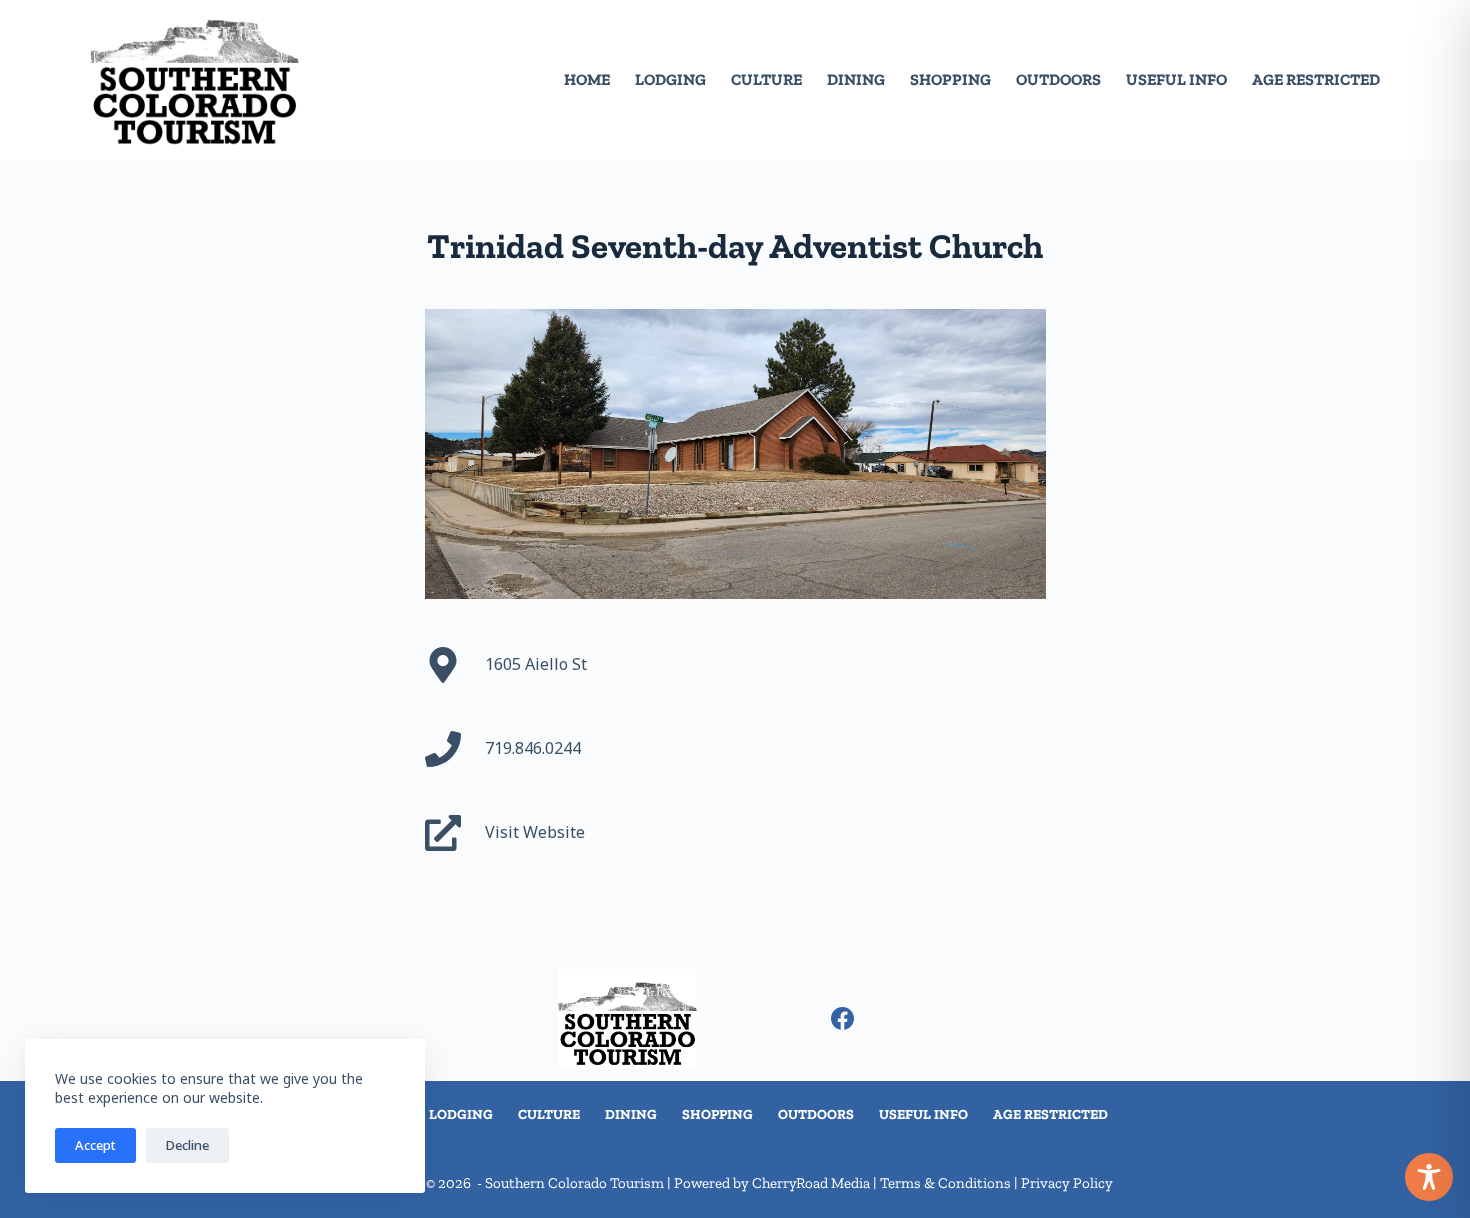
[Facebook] (842, 1018)
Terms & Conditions (945, 1183)
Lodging (670, 79)
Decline (187, 1145)
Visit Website (535, 832)
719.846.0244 (533, 748)
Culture (766, 79)
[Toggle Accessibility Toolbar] (1429, 1177)
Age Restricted (1316, 79)
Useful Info (1176, 79)
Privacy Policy (1067, 1183)
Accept (95, 1145)
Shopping (950, 79)
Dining (856, 79)
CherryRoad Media (811, 1183)
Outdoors (1058, 79)
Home (587, 79)
